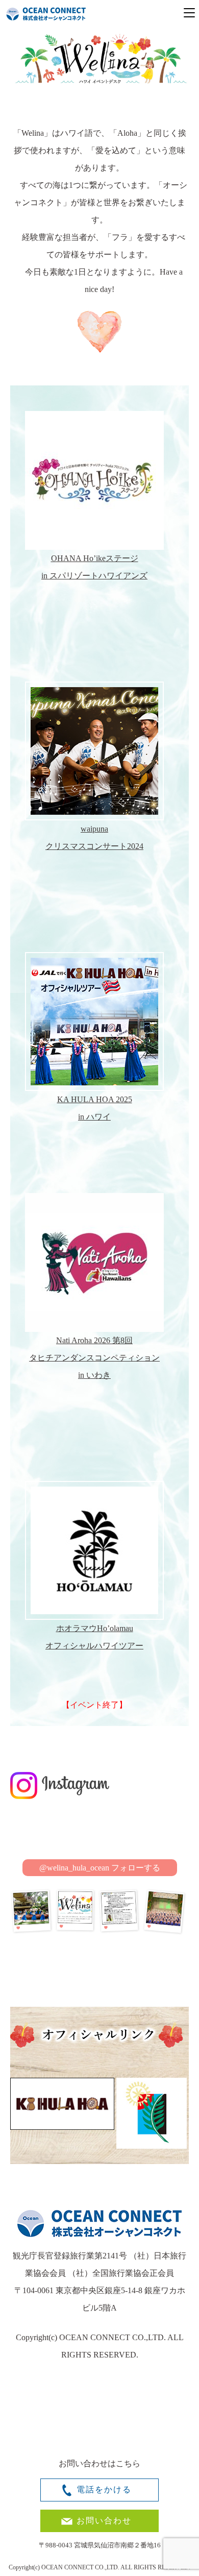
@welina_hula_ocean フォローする (100, 1868)
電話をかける (104, 2489)
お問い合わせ (104, 2521)
